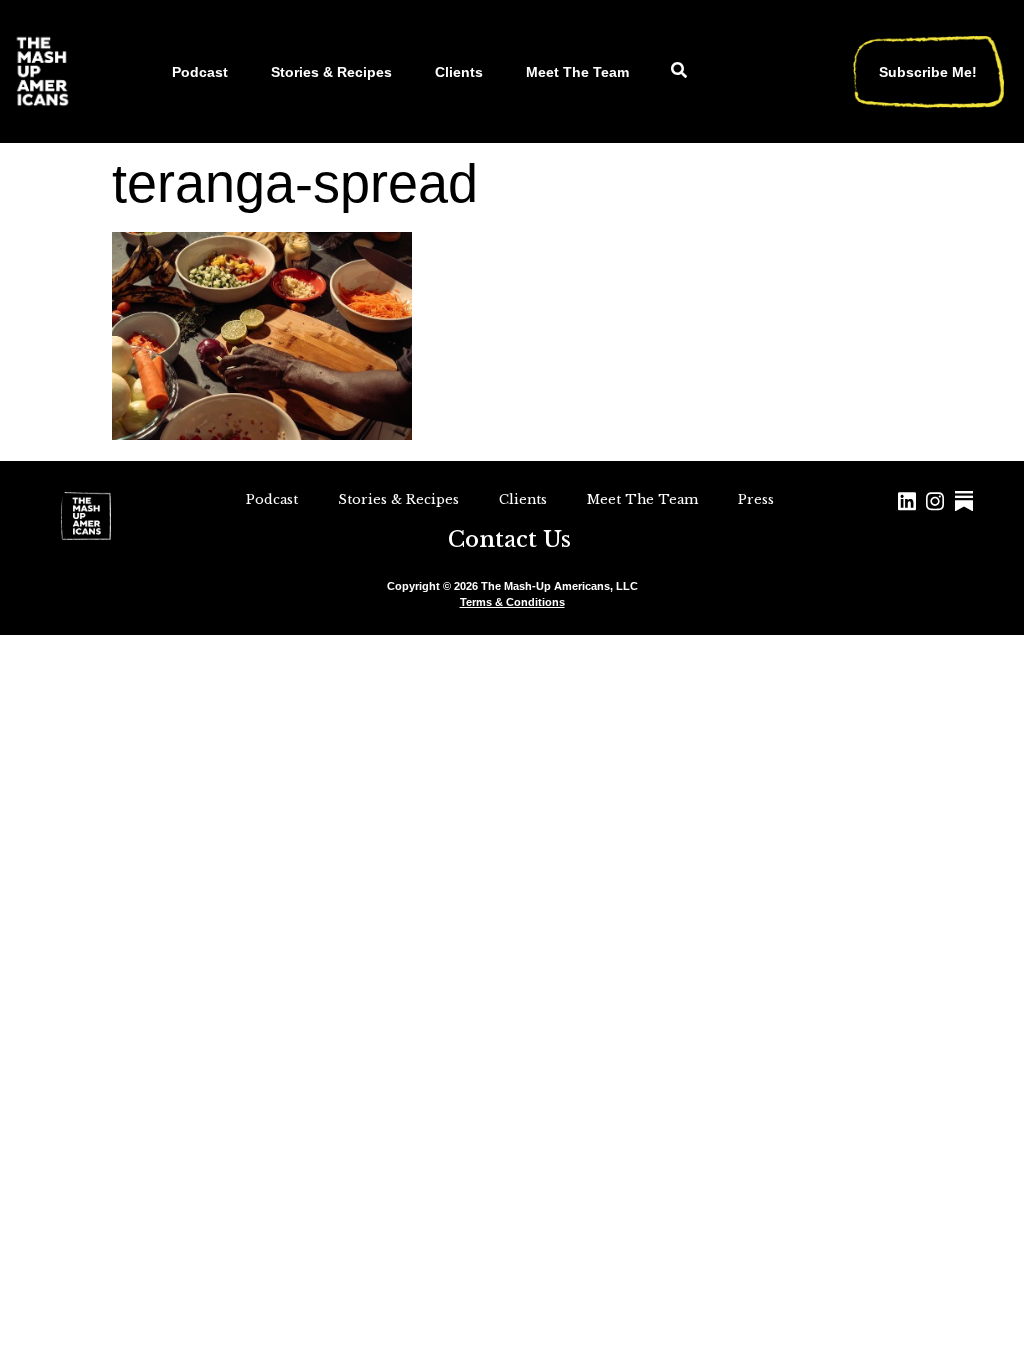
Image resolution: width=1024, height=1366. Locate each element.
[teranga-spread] (262, 433)
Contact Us (509, 539)
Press (756, 499)
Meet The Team (577, 72)
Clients (459, 72)
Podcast (200, 72)
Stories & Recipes (331, 72)
